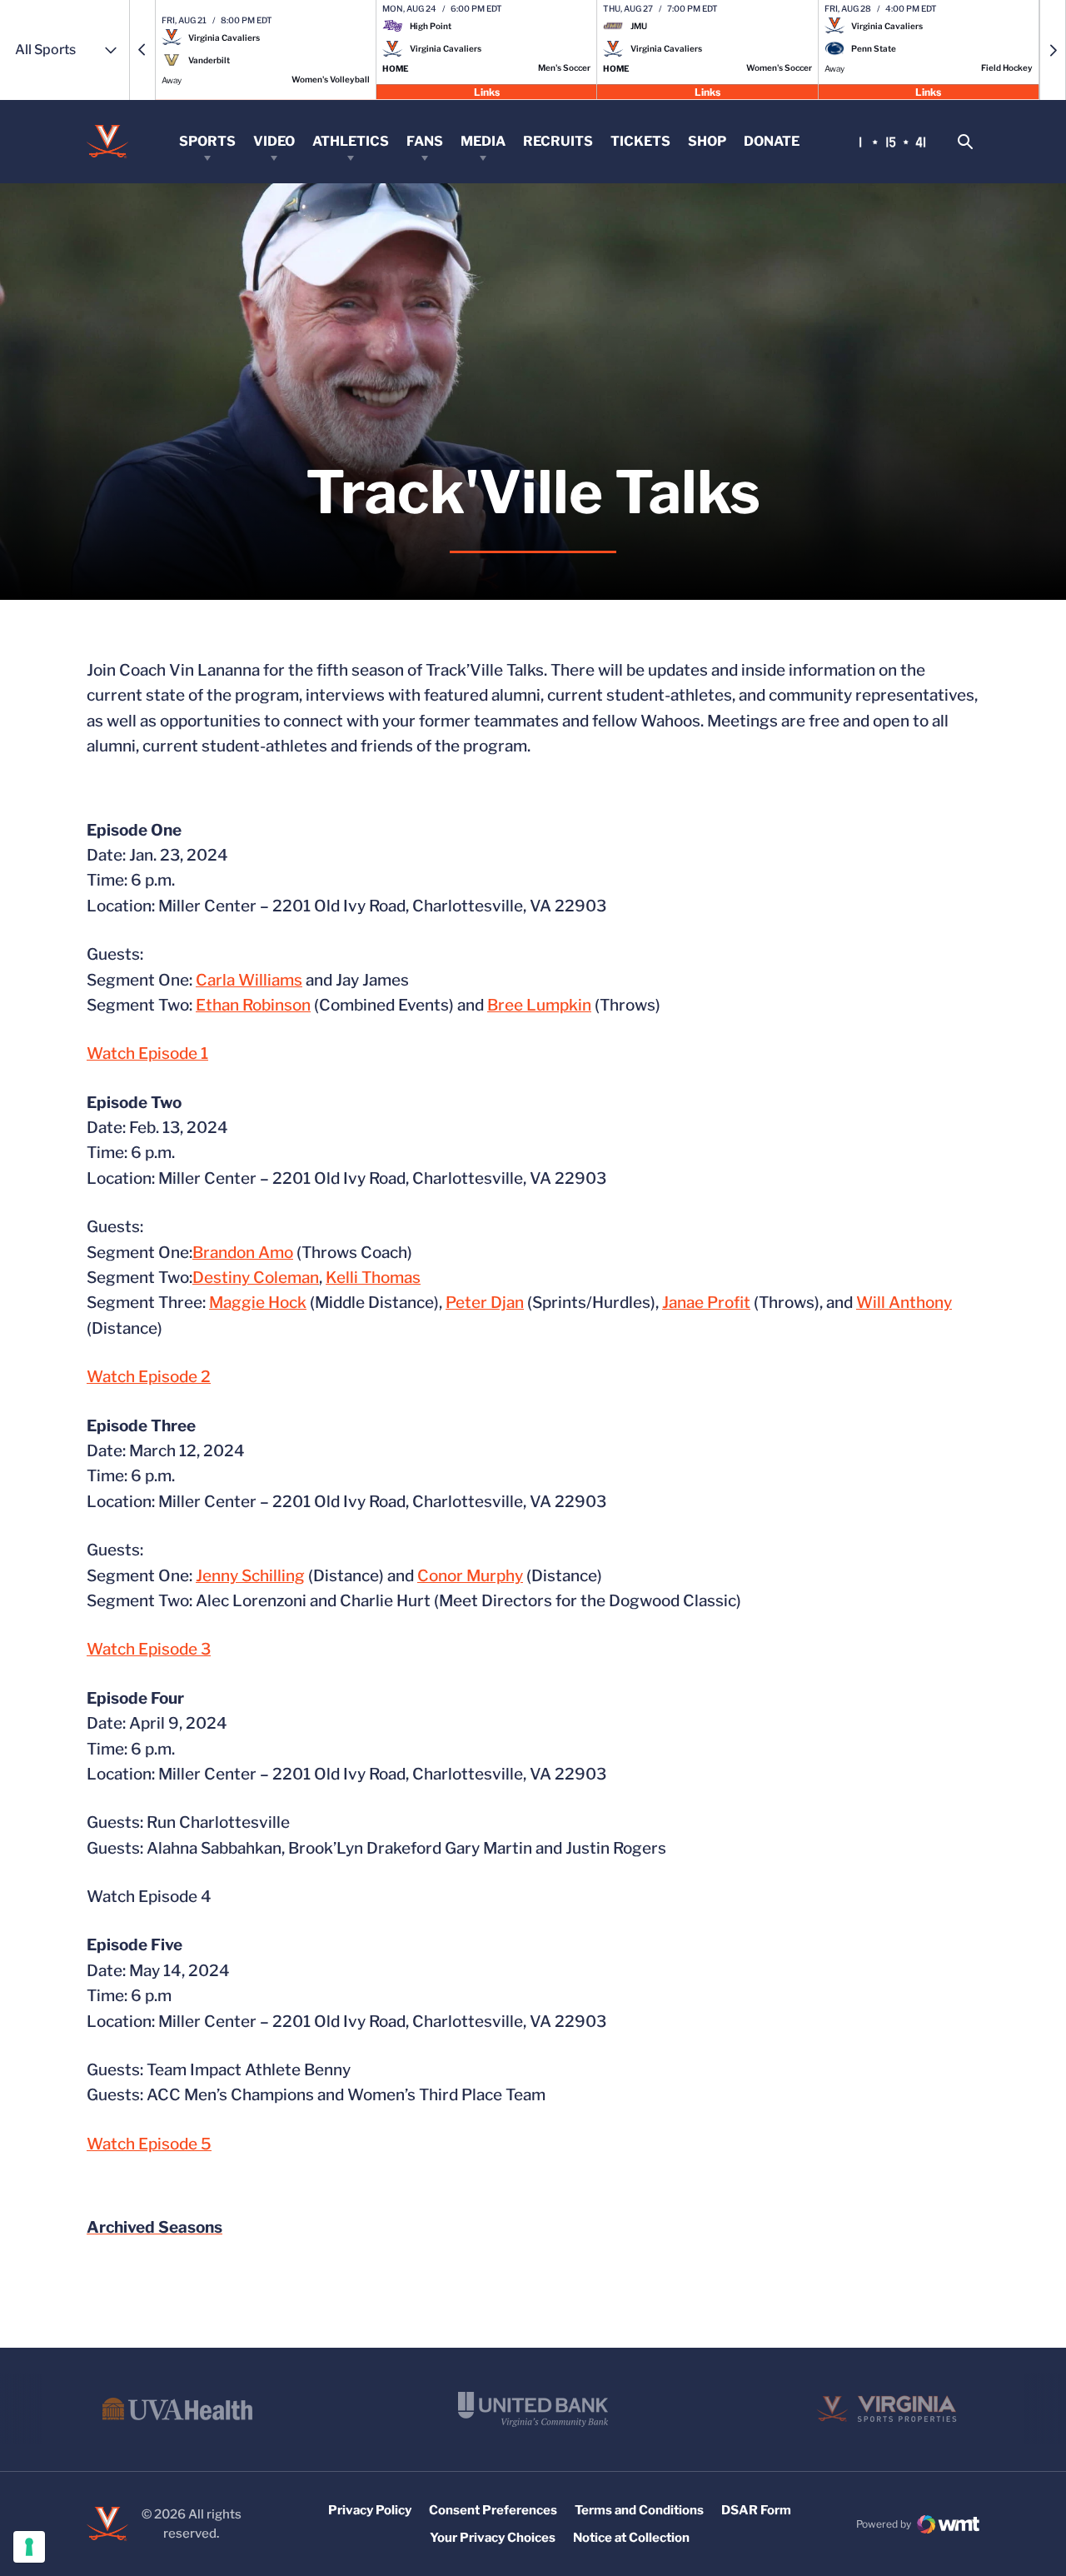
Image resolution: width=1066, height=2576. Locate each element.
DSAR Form (756, 2510)
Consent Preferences (493, 2510)
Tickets (640, 141)
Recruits (558, 141)
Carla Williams (249, 980)
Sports (207, 141)
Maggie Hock (258, 1303)
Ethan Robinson (253, 1005)
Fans (425, 141)
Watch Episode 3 (149, 1649)
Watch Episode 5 (149, 2144)
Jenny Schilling (250, 1576)
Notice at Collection (631, 2538)
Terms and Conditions (639, 2510)
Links (487, 91)
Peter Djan (485, 1303)
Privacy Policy (370, 2510)
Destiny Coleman (256, 1278)
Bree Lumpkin (539, 1005)
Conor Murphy (470, 1576)
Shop (707, 141)
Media (483, 141)
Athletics (351, 141)
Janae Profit (706, 1303)
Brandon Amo (243, 1253)
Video (274, 141)
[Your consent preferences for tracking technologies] (29, 2547)
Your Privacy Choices (493, 2538)
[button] (142, 50)
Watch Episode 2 (149, 1377)
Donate (772, 141)
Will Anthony (904, 1303)
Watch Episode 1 (147, 1053)
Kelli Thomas (373, 1278)
